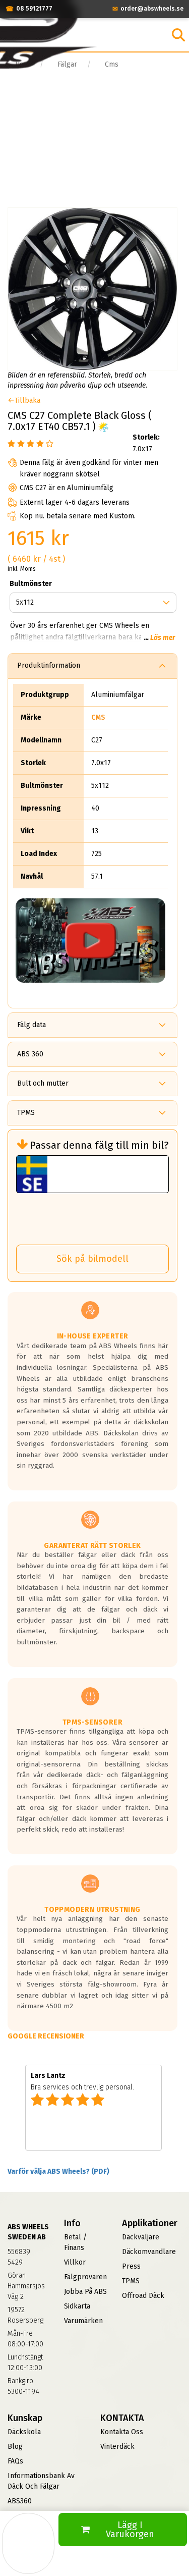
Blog (15, 2447)
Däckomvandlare (149, 2252)
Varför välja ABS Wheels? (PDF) (58, 2171)
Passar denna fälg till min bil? (99, 1145)
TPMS (131, 2281)
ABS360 (20, 2501)
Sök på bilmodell (92, 1259)
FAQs (15, 2461)
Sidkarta (77, 2306)
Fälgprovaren (85, 2277)
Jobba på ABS (85, 2292)
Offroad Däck (143, 2296)
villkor (75, 2262)
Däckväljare (141, 2237)
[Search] (178, 35)
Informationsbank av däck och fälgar (41, 2481)
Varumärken (83, 2321)
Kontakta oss (122, 2432)
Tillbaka (27, 400)
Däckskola (24, 2432)
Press (131, 2266)
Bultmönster (31, 584)
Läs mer (163, 638)
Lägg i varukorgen (130, 2530)
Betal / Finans (75, 2242)
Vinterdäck (117, 2447)
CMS (98, 717)
